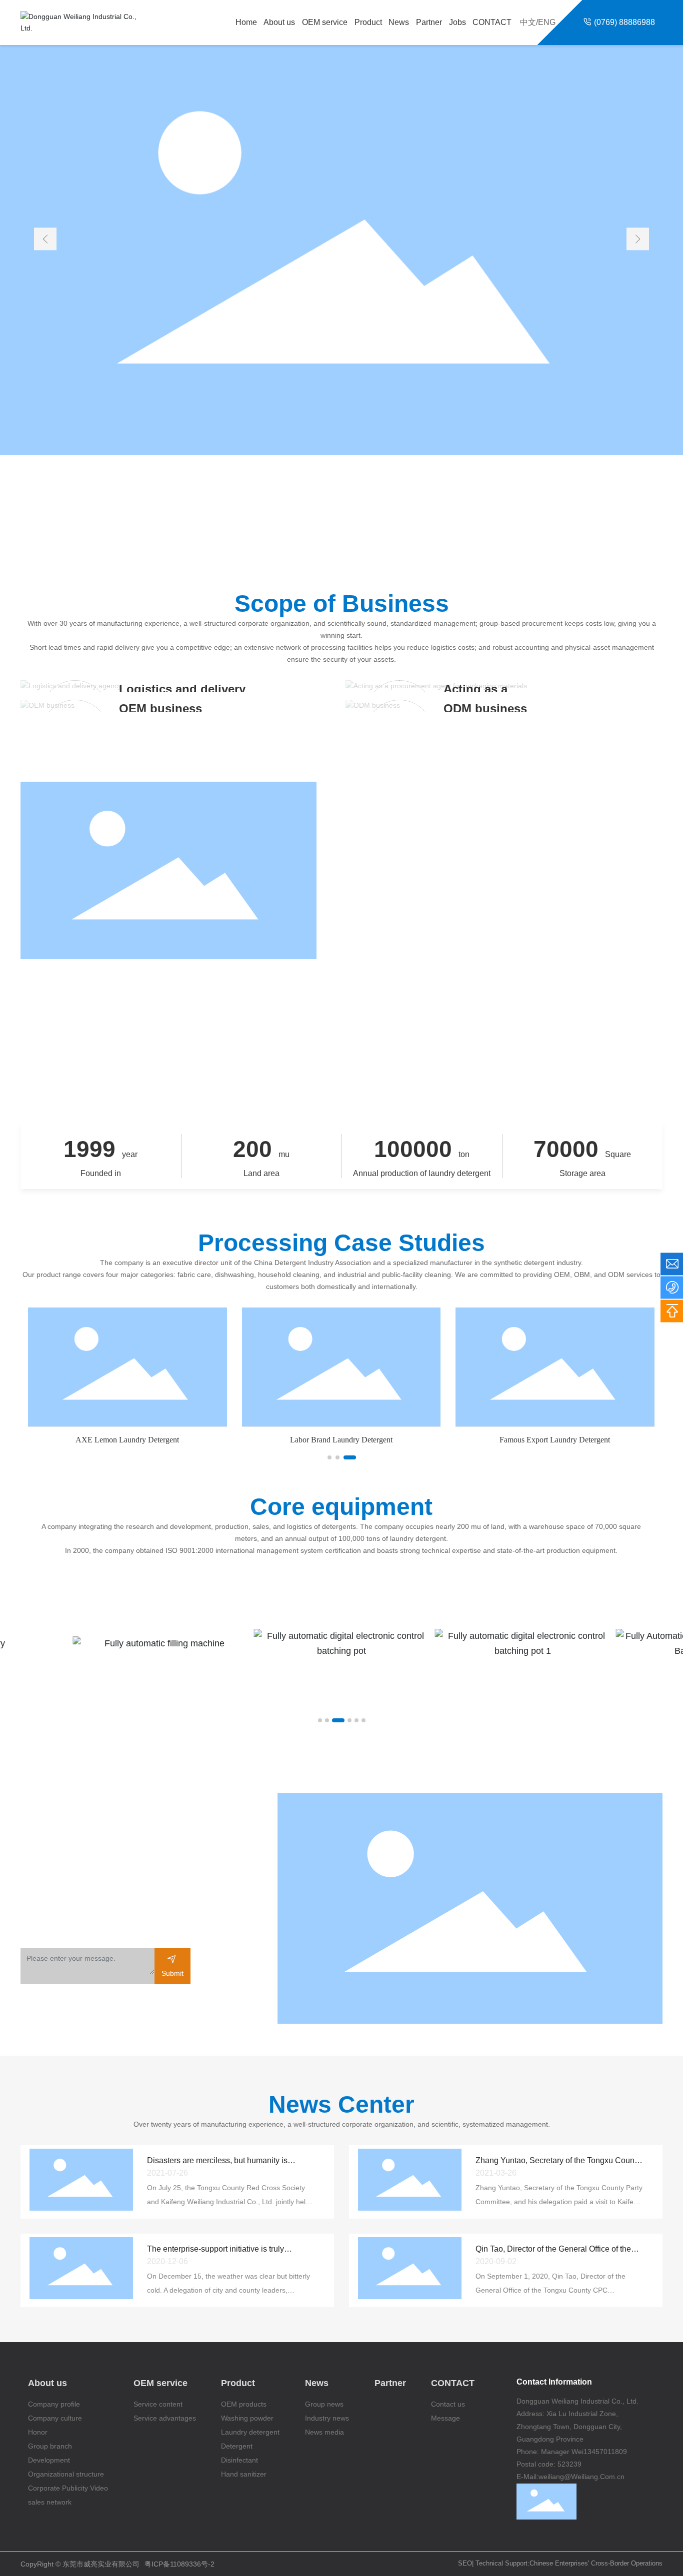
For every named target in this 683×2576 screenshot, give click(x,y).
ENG (547, 22)
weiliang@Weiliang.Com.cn (581, 2477)
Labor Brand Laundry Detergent (341, 1440)
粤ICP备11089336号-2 (179, 2564)
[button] (638, 239)
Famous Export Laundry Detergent (555, 1440)
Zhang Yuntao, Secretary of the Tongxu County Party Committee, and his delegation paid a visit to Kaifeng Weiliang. (559, 2202)
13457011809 (605, 2452)
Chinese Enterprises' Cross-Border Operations (596, 2563)
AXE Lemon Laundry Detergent (127, 1440)
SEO (465, 2563)
